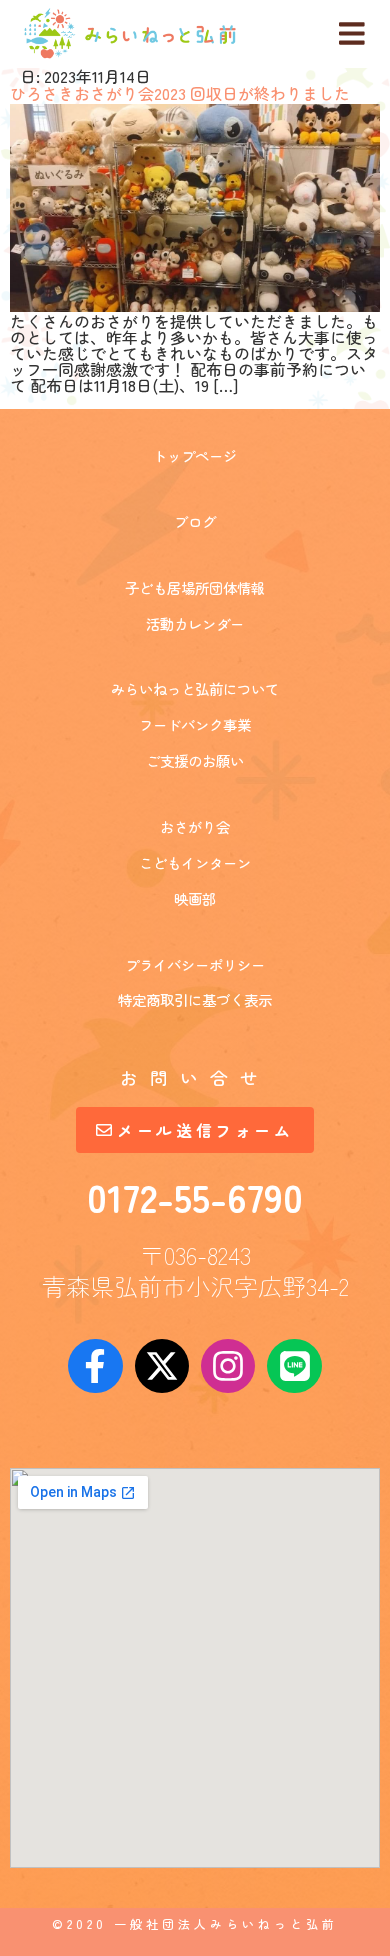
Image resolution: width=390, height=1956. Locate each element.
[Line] (294, 1366)
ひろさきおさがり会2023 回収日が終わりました (180, 93)
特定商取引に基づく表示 (195, 999)
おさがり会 (195, 826)
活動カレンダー (195, 623)
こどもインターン (195, 862)
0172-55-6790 (195, 1196)
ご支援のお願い (195, 760)
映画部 (195, 898)
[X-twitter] (162, 1366)
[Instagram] (228, 1366)
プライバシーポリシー (195, 964)
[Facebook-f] (95, 1366)
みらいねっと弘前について (195, 688)
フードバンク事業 (195, 724)
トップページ (195, 455)
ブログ (195, 521)
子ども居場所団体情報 (195, 587)
